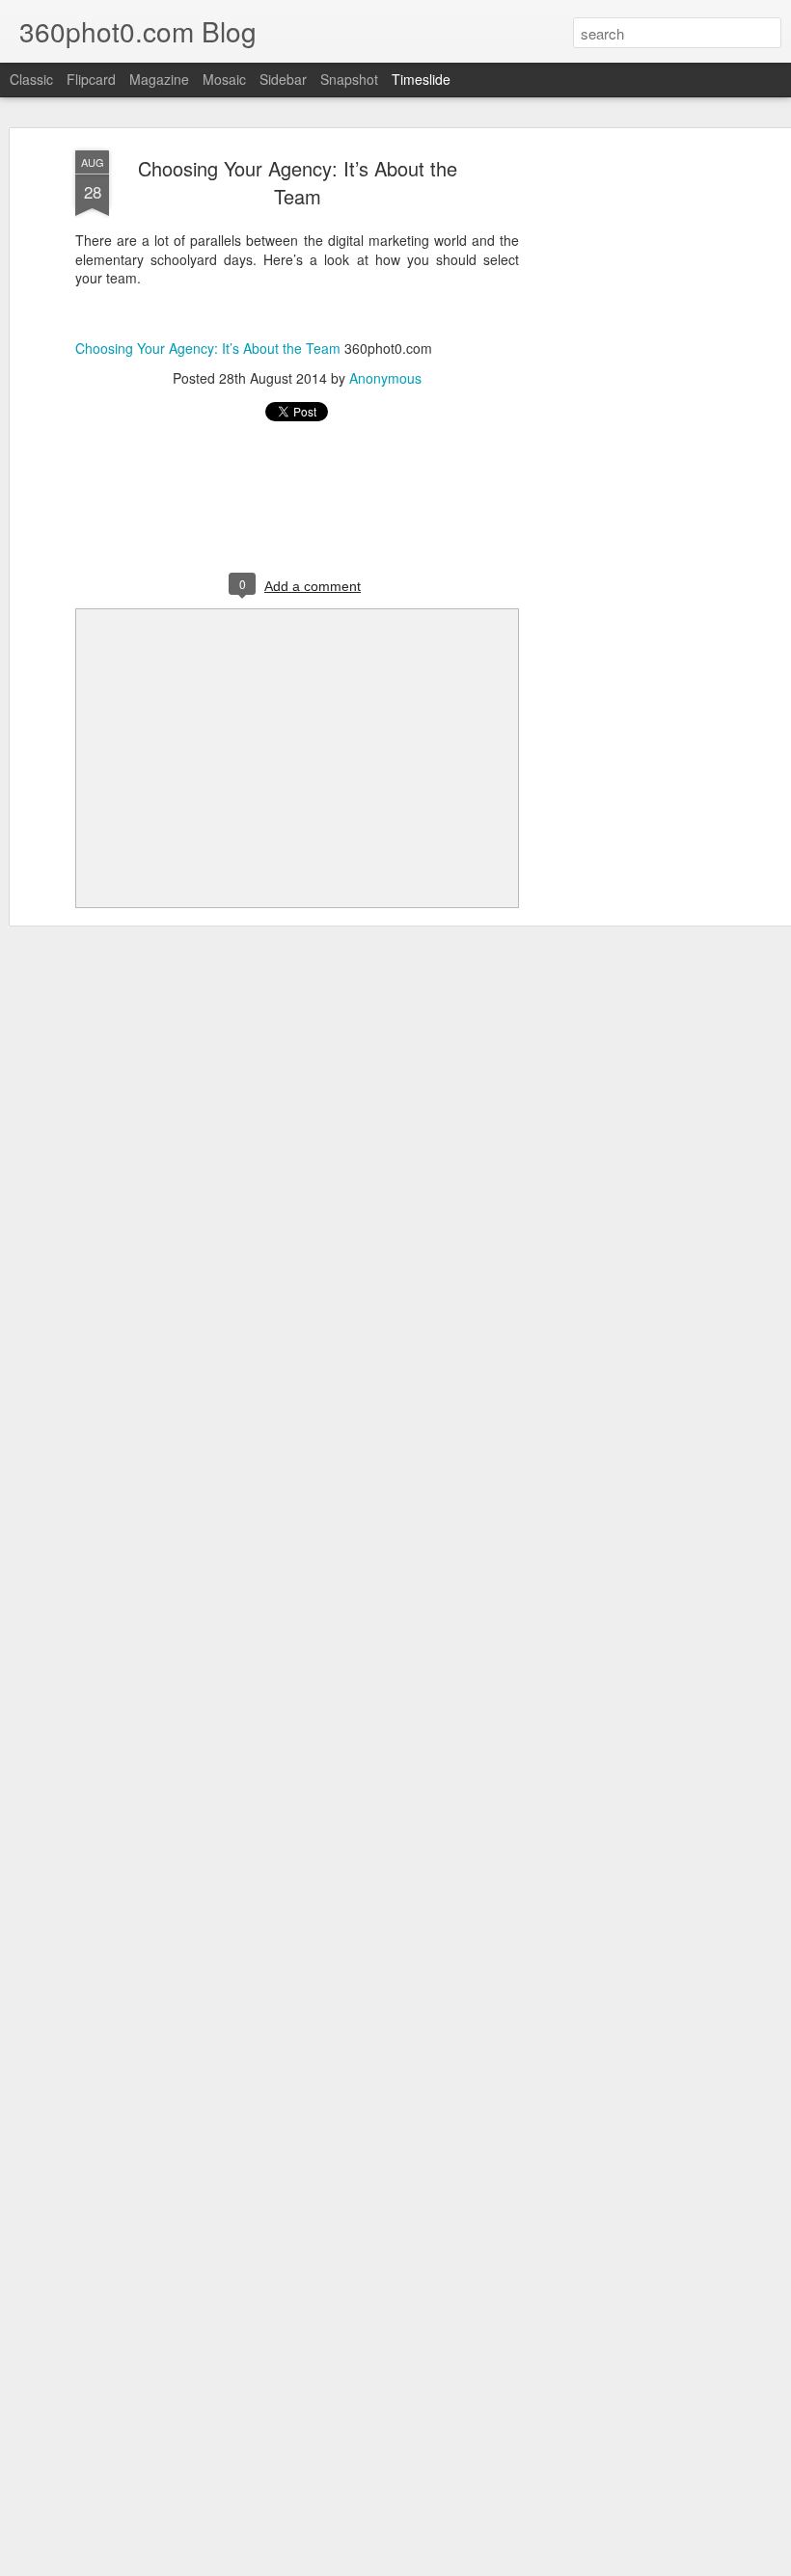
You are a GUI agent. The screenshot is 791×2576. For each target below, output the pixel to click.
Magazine (159, 79)
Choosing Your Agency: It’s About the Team (298, 182)
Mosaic (224, 79)
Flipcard (91, 79)
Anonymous (385, 378)
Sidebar (283, 79)
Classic (31, 79)
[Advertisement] (625, 454)
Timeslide (421, 79)
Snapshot (349, 79)
